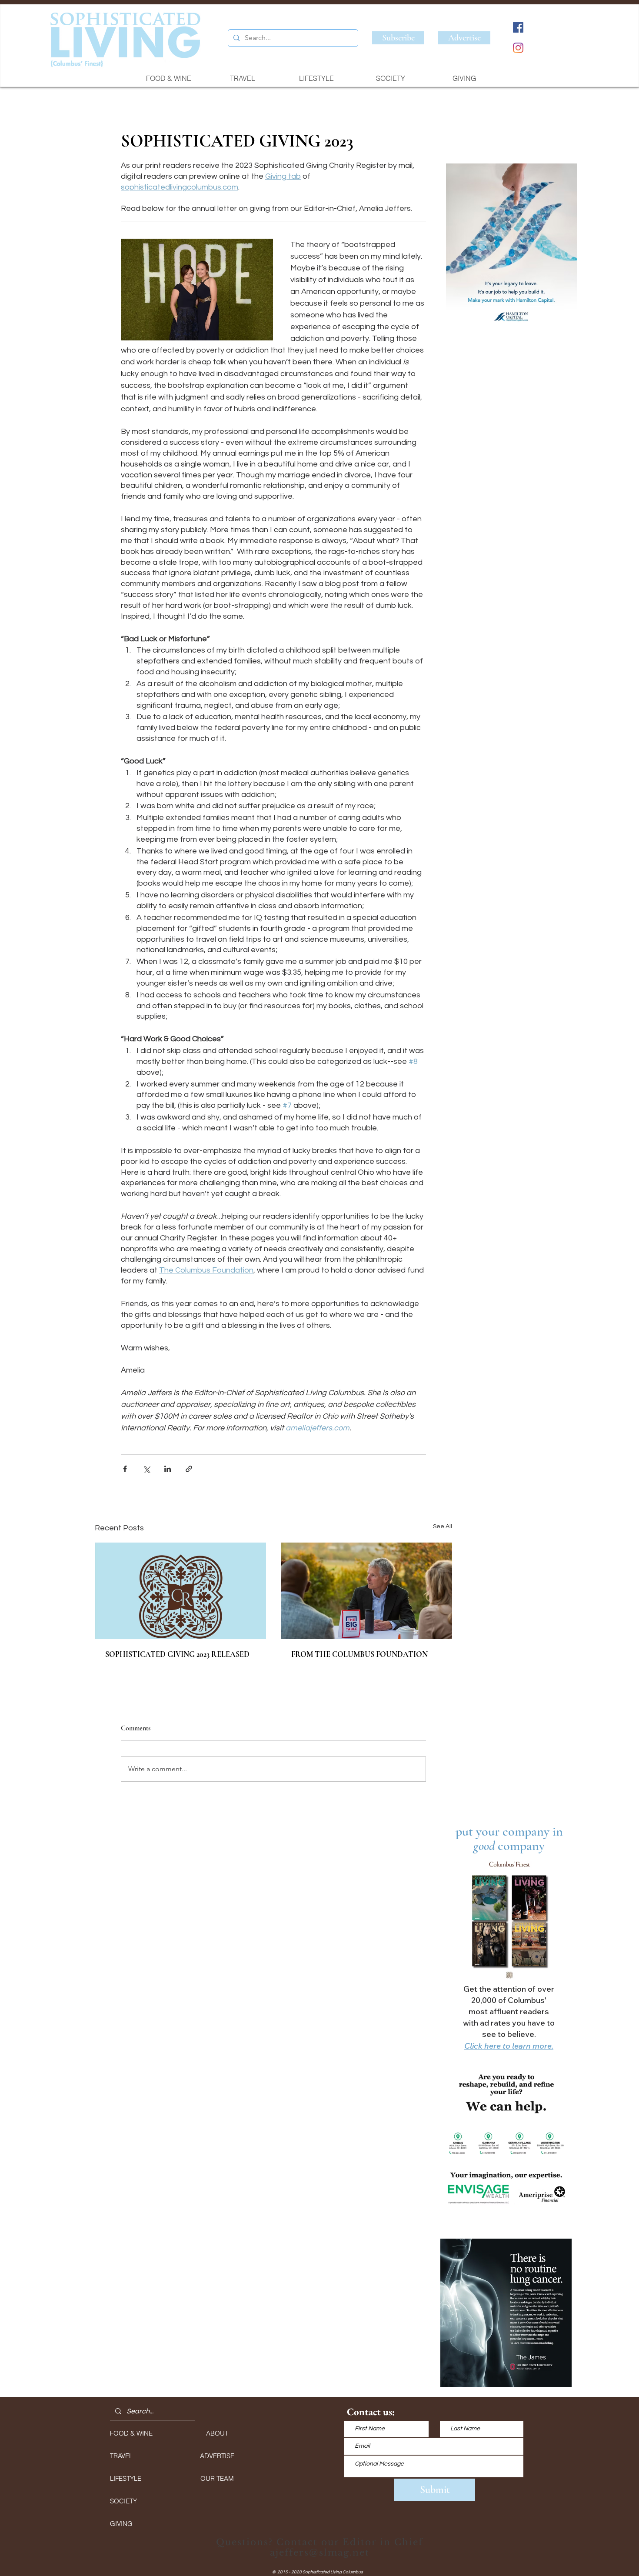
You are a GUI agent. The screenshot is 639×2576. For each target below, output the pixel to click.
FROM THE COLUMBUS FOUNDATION (359, 1654)
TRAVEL (121, 2456)
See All (443, 1526)
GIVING (121, 2524)
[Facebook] (518, 27)
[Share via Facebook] (125, 1469)
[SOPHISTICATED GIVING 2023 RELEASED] (180, 1591)
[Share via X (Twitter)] (146, 1469)
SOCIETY (123, 2501)
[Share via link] (189, 1469)
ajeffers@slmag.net (320, 2553)
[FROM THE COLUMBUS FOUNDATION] (366, 1591)
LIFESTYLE (126, 2478)
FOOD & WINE (131, 2433)
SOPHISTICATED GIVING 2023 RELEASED (177, 1654)
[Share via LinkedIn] (168, 1469)
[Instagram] (518, 48)
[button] (511, 248)
